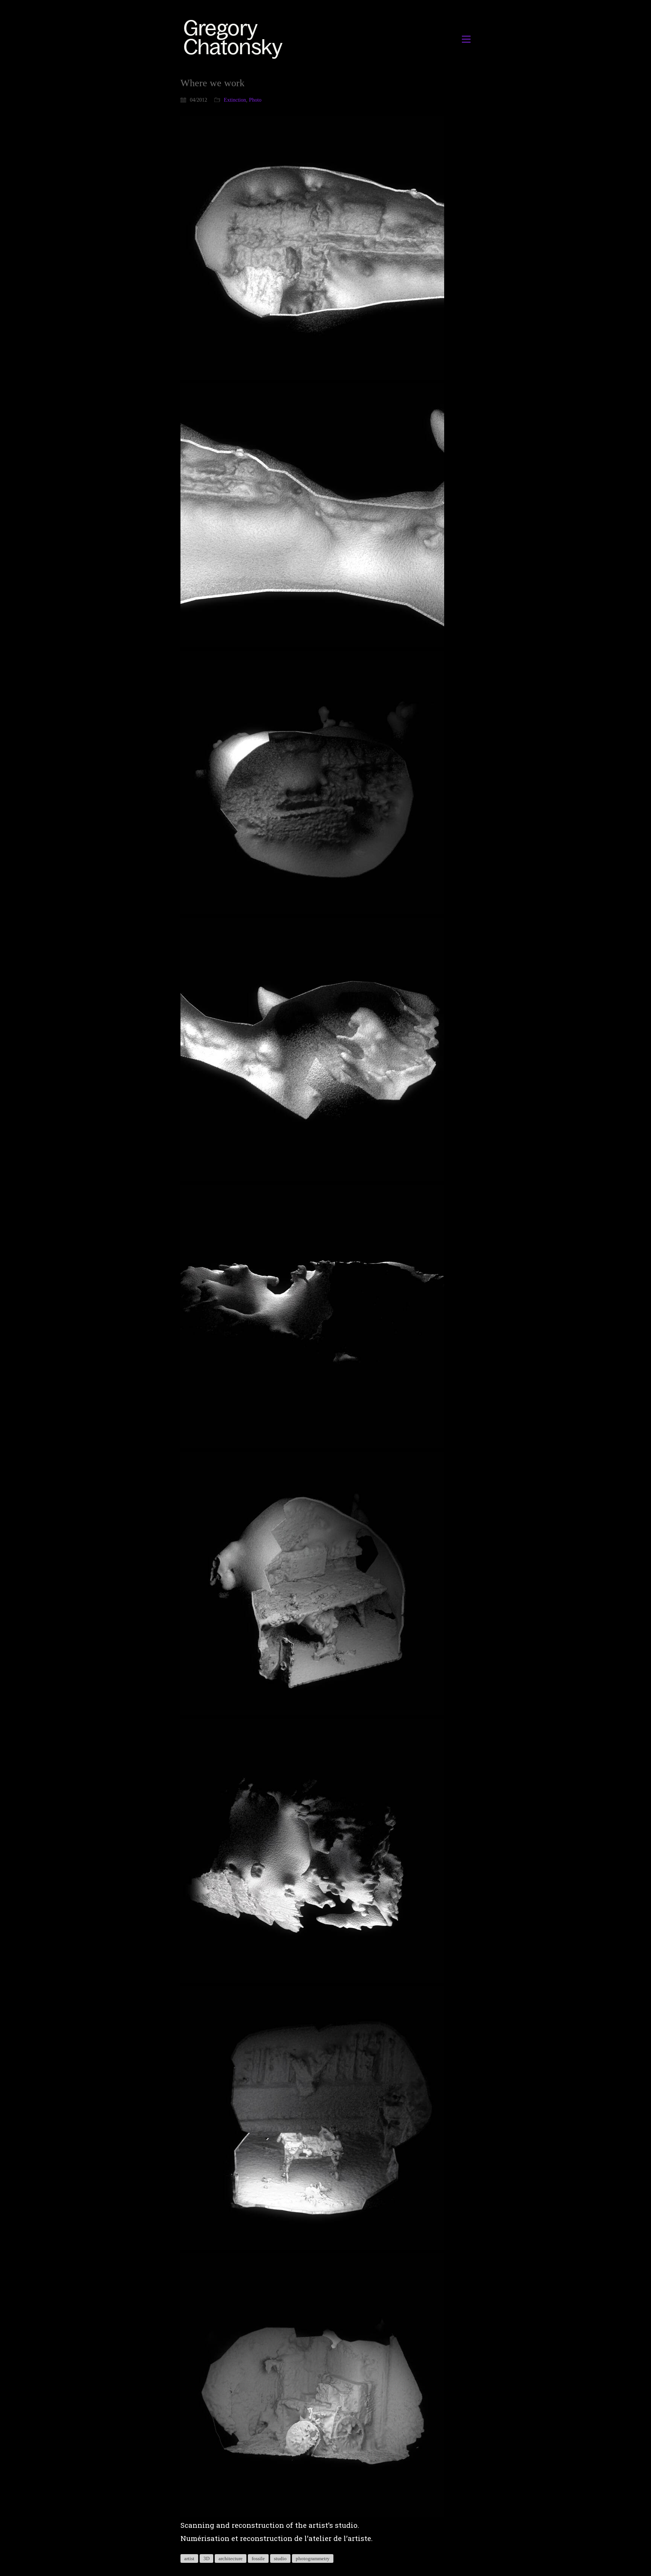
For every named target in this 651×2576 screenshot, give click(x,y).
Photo (255, 100)
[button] (466, 39)
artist (189, 2558)
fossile (258, 2558)
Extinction (235, 100)
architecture (231, 2558)
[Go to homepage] (235, 39)
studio (280, 2558)
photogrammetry (313, 2558)
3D (206, 2558)
